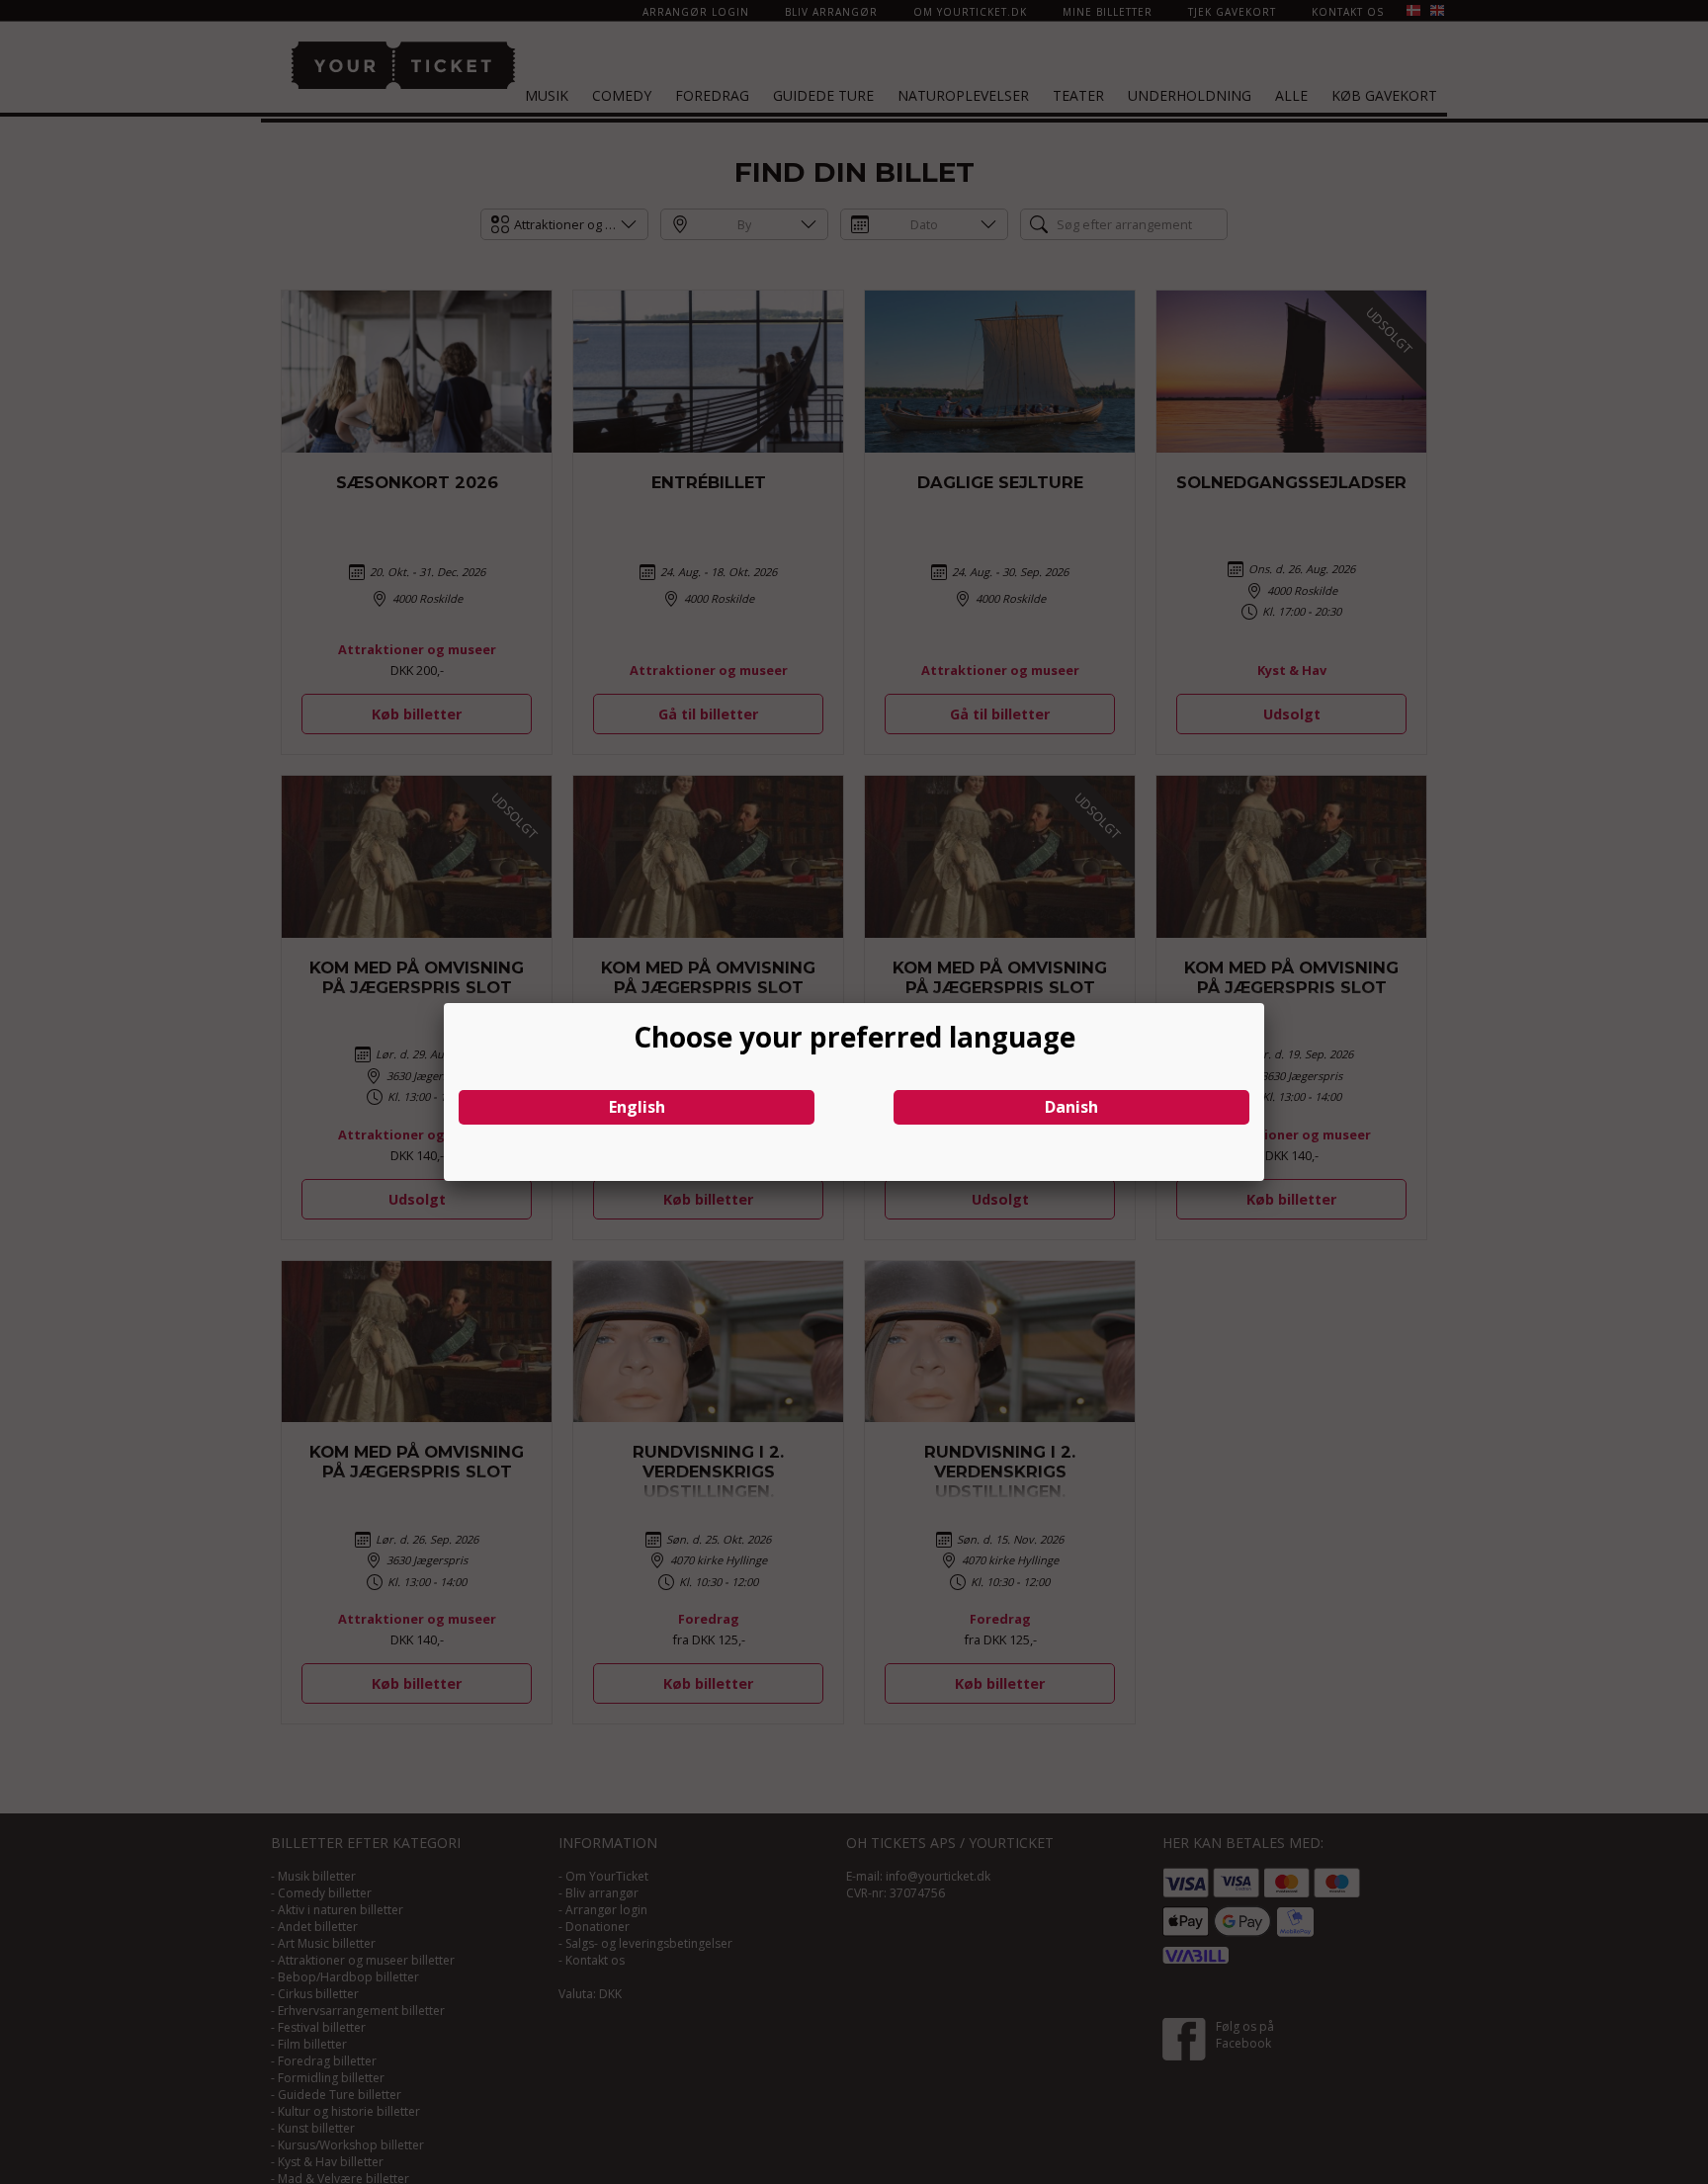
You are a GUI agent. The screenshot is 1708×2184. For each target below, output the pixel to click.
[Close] (1264, 1003)
